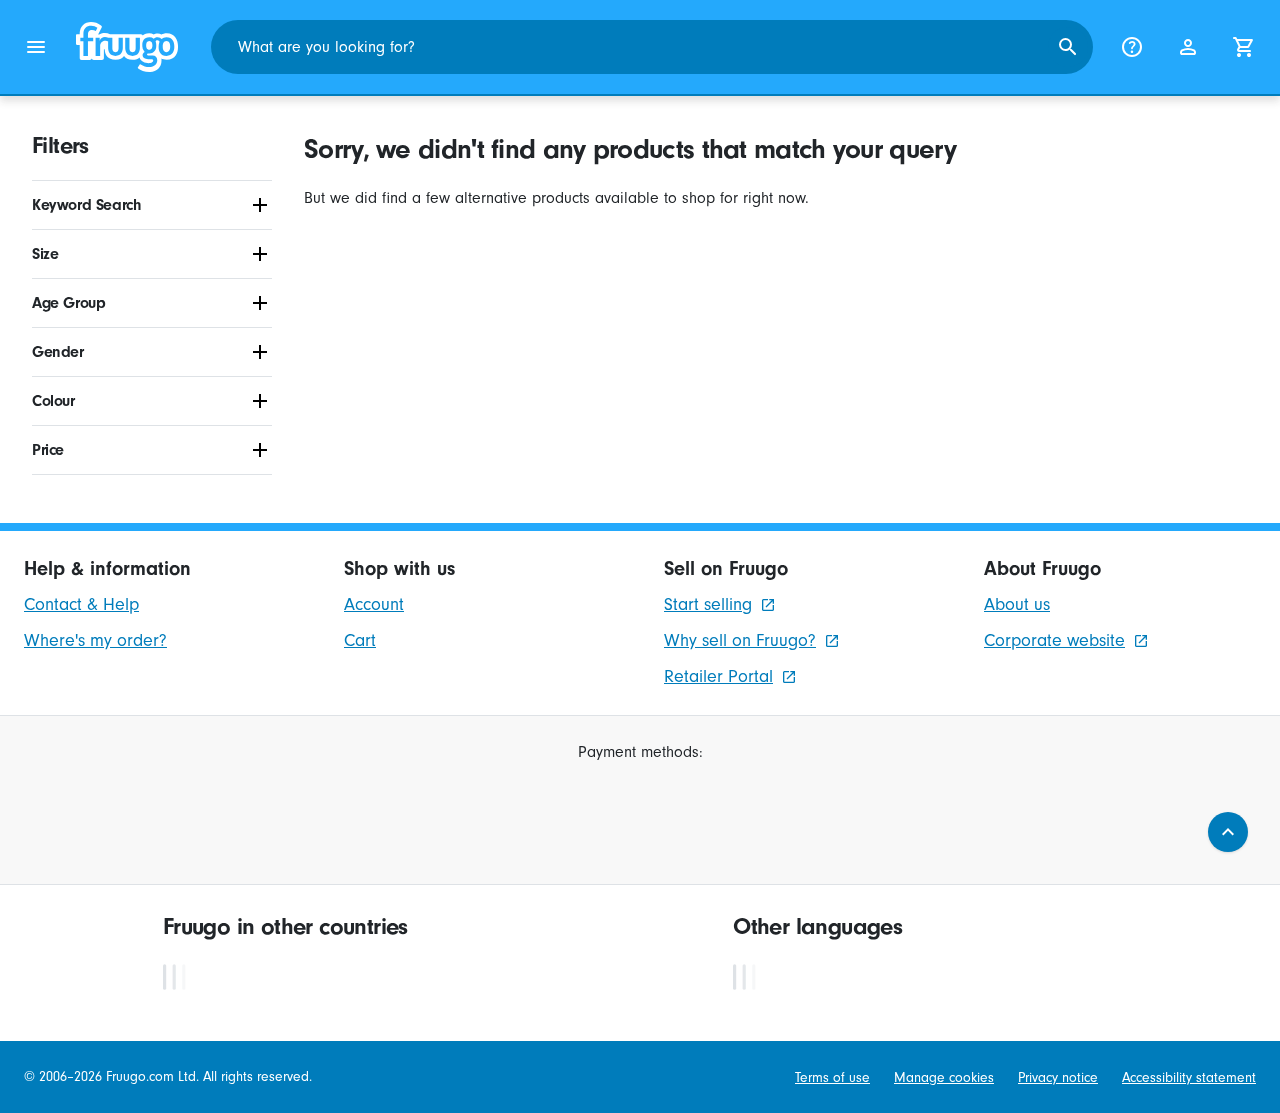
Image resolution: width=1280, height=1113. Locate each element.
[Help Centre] (1132, 47)
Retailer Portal (718, 676)
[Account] (1188, 47)
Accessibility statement (1189, 1077)
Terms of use (832, 1077)
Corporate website (1054, 640)
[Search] (1068, 47)
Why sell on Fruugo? (740, 640)
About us (1017, 604)
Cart (360, 640)
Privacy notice (1058, 1077)
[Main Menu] (36, 47)
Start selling (708, 604)
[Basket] (1244, 47)
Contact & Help (81, 604)
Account (374, 604)
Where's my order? (95, 640)
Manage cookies (944, 1077)
